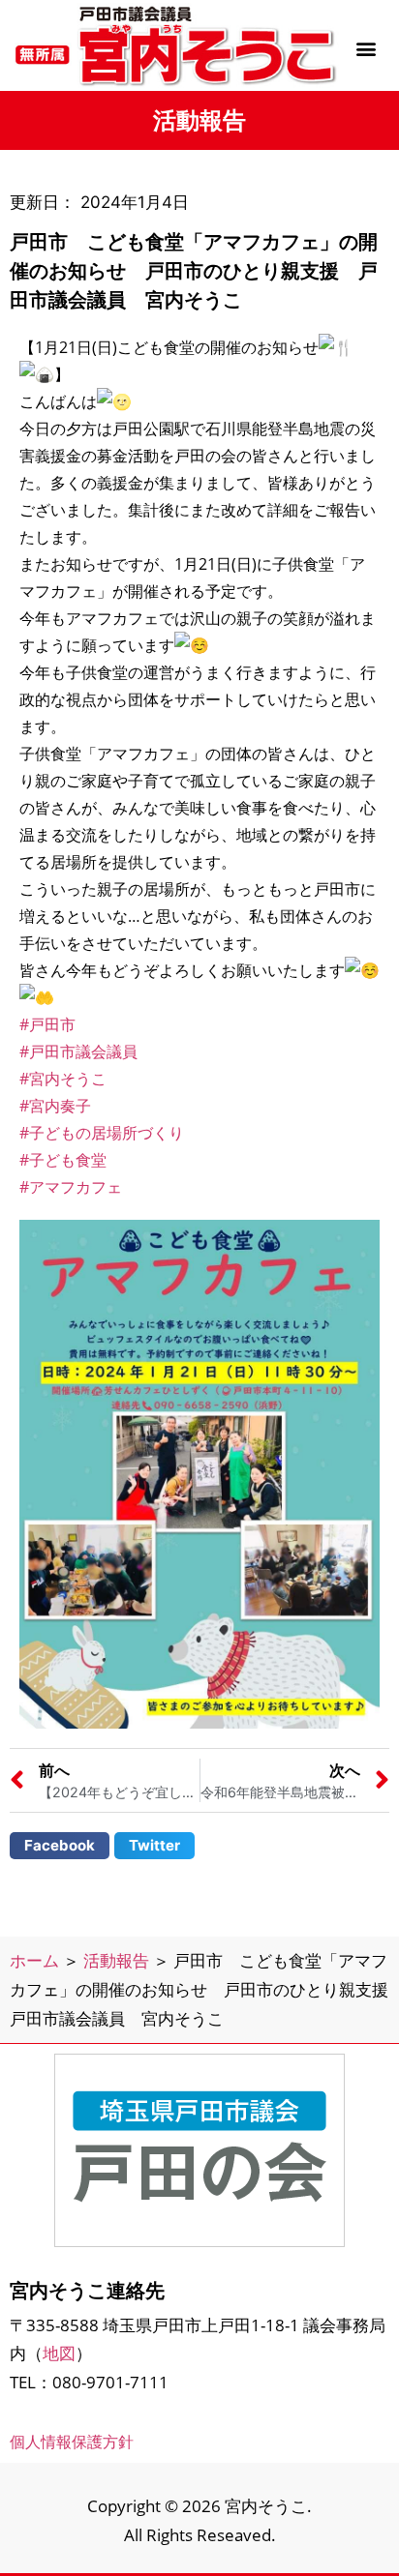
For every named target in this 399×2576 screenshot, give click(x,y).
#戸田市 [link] (47, 1024)
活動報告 (116, 1960)
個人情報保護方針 (72, 2442)
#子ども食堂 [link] (63, 1160)
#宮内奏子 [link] (55, 1106)
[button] (366, 48)
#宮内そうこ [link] (63, 1079)
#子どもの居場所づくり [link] (102, 1133)
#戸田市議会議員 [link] (78, 1051)
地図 (59, 2353)
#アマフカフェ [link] (71, 1187)
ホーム (34, 1960)
